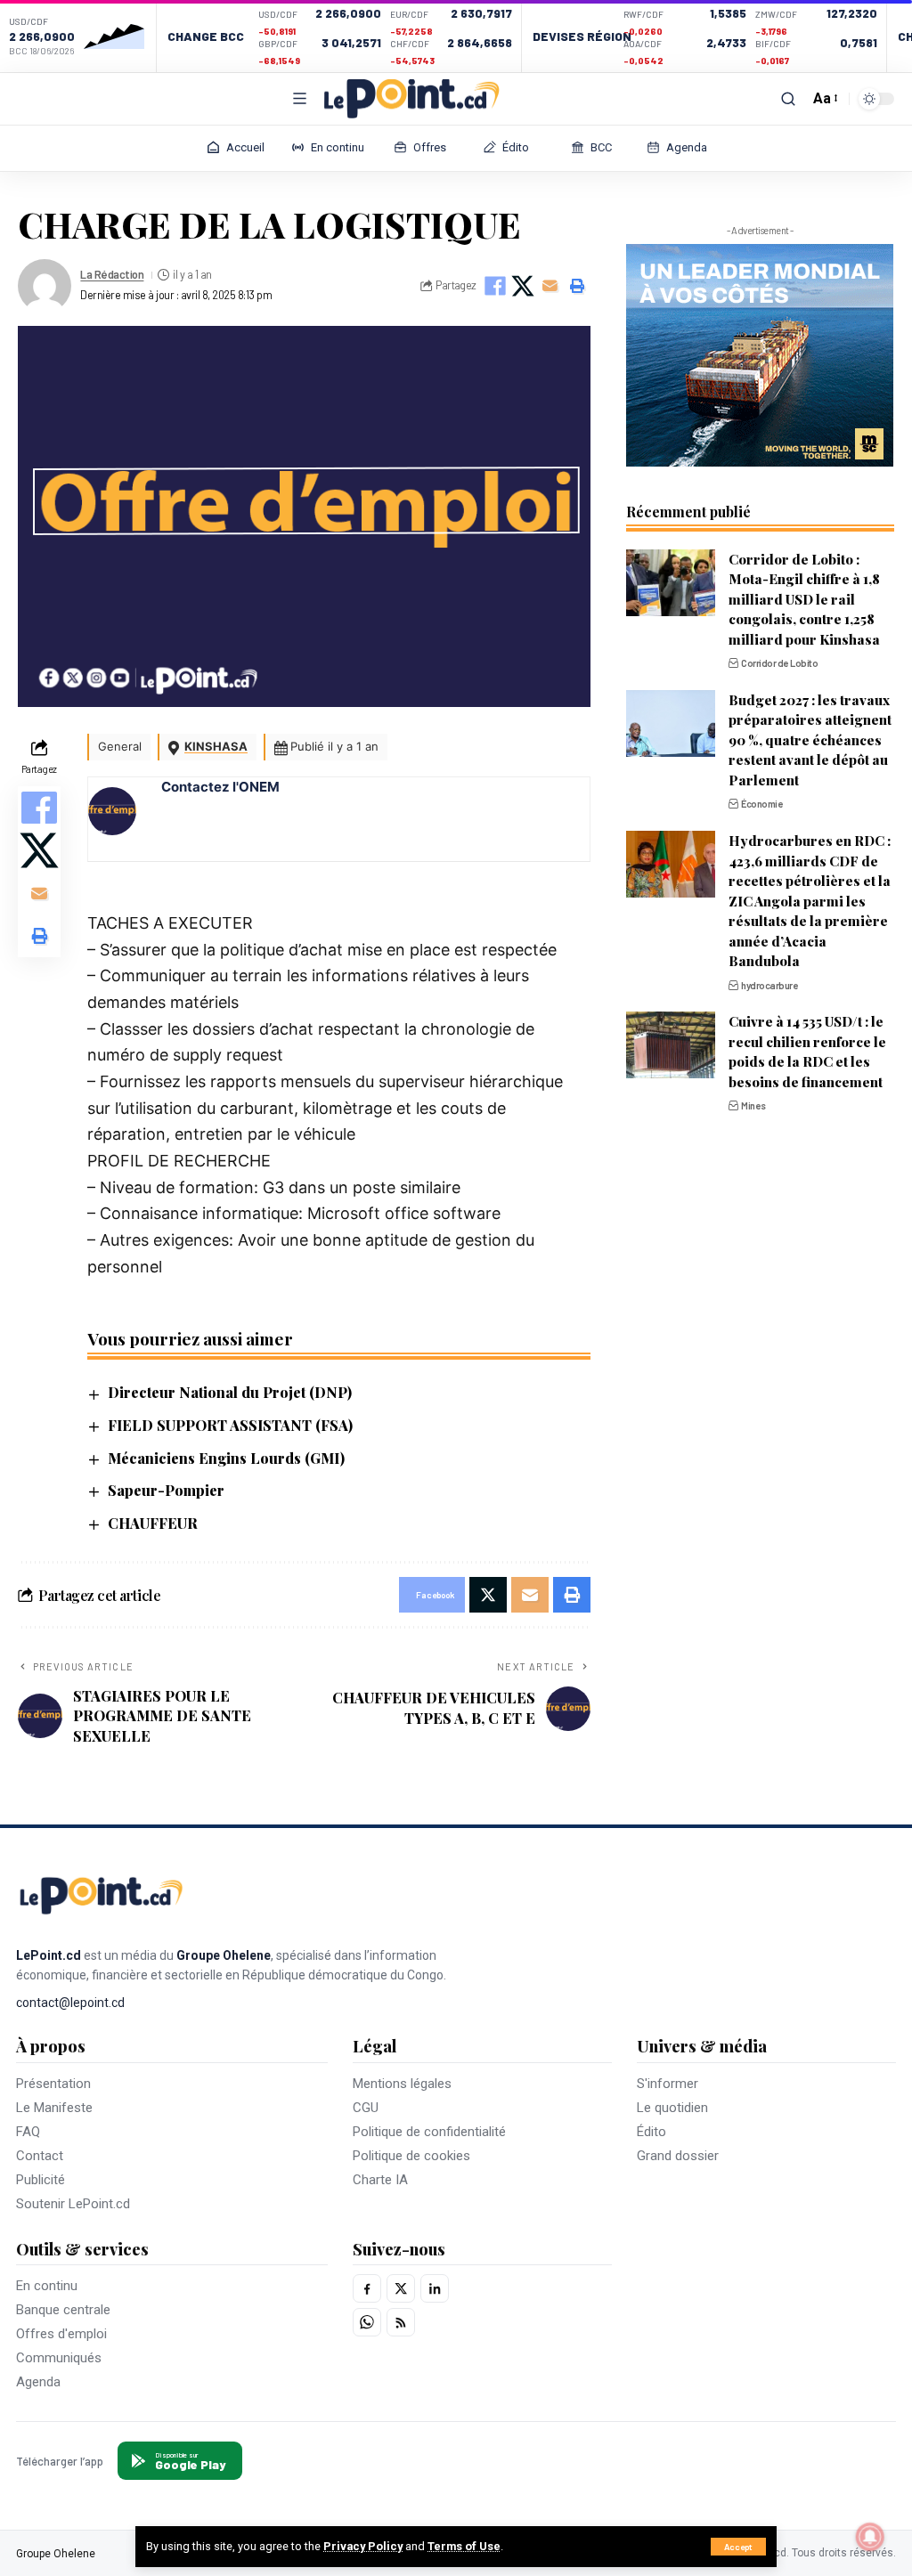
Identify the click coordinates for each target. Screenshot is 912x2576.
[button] (738, 2547)
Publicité (41, 2180)
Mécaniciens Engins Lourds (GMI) (226, 1458)
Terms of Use (464, 2546)
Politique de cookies (411, 2156)
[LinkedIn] (435, 2288)
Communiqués (59, 2358)
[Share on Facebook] (495, 286)
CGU (366, 2108)
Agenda (38, 2382)
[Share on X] (523, 286)
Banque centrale (63, 2310)
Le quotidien (672, 2108)
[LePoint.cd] (411, 99)
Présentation (53, 2084)
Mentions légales (402, 2084)
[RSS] (401, 2322)
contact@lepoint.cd (70, 2003)
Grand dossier (678, 2156)
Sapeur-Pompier (166, 1490)
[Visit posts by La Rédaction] (45, 286)
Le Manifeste (54, 2108)
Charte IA (380, 2180)
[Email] (550, 286)
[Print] (578, 286)
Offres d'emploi (61, 2334)
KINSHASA (216, 746)
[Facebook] (367, 2288)
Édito (651, 2132)
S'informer (668, 2084)
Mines (753, 1105)
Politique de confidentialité (429, 2132)
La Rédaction (112, 274)
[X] (401, 2288)
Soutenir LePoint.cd (73, 2204)
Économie (762, 804)
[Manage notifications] (870, 2537)
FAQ (28, 2132)
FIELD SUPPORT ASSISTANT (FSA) (230, 1425)
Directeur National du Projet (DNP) (230, 1392)
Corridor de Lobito (779, 663)
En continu (47, 2286)
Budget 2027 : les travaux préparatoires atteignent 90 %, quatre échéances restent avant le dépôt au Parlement (810, 740)
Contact (40, 2156)
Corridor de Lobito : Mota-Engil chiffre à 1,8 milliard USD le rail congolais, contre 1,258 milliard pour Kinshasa (804, 599)
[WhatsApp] (367, 2322)
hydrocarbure (769, 985)
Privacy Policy (363, 2546)
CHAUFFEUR (153, 1523)
